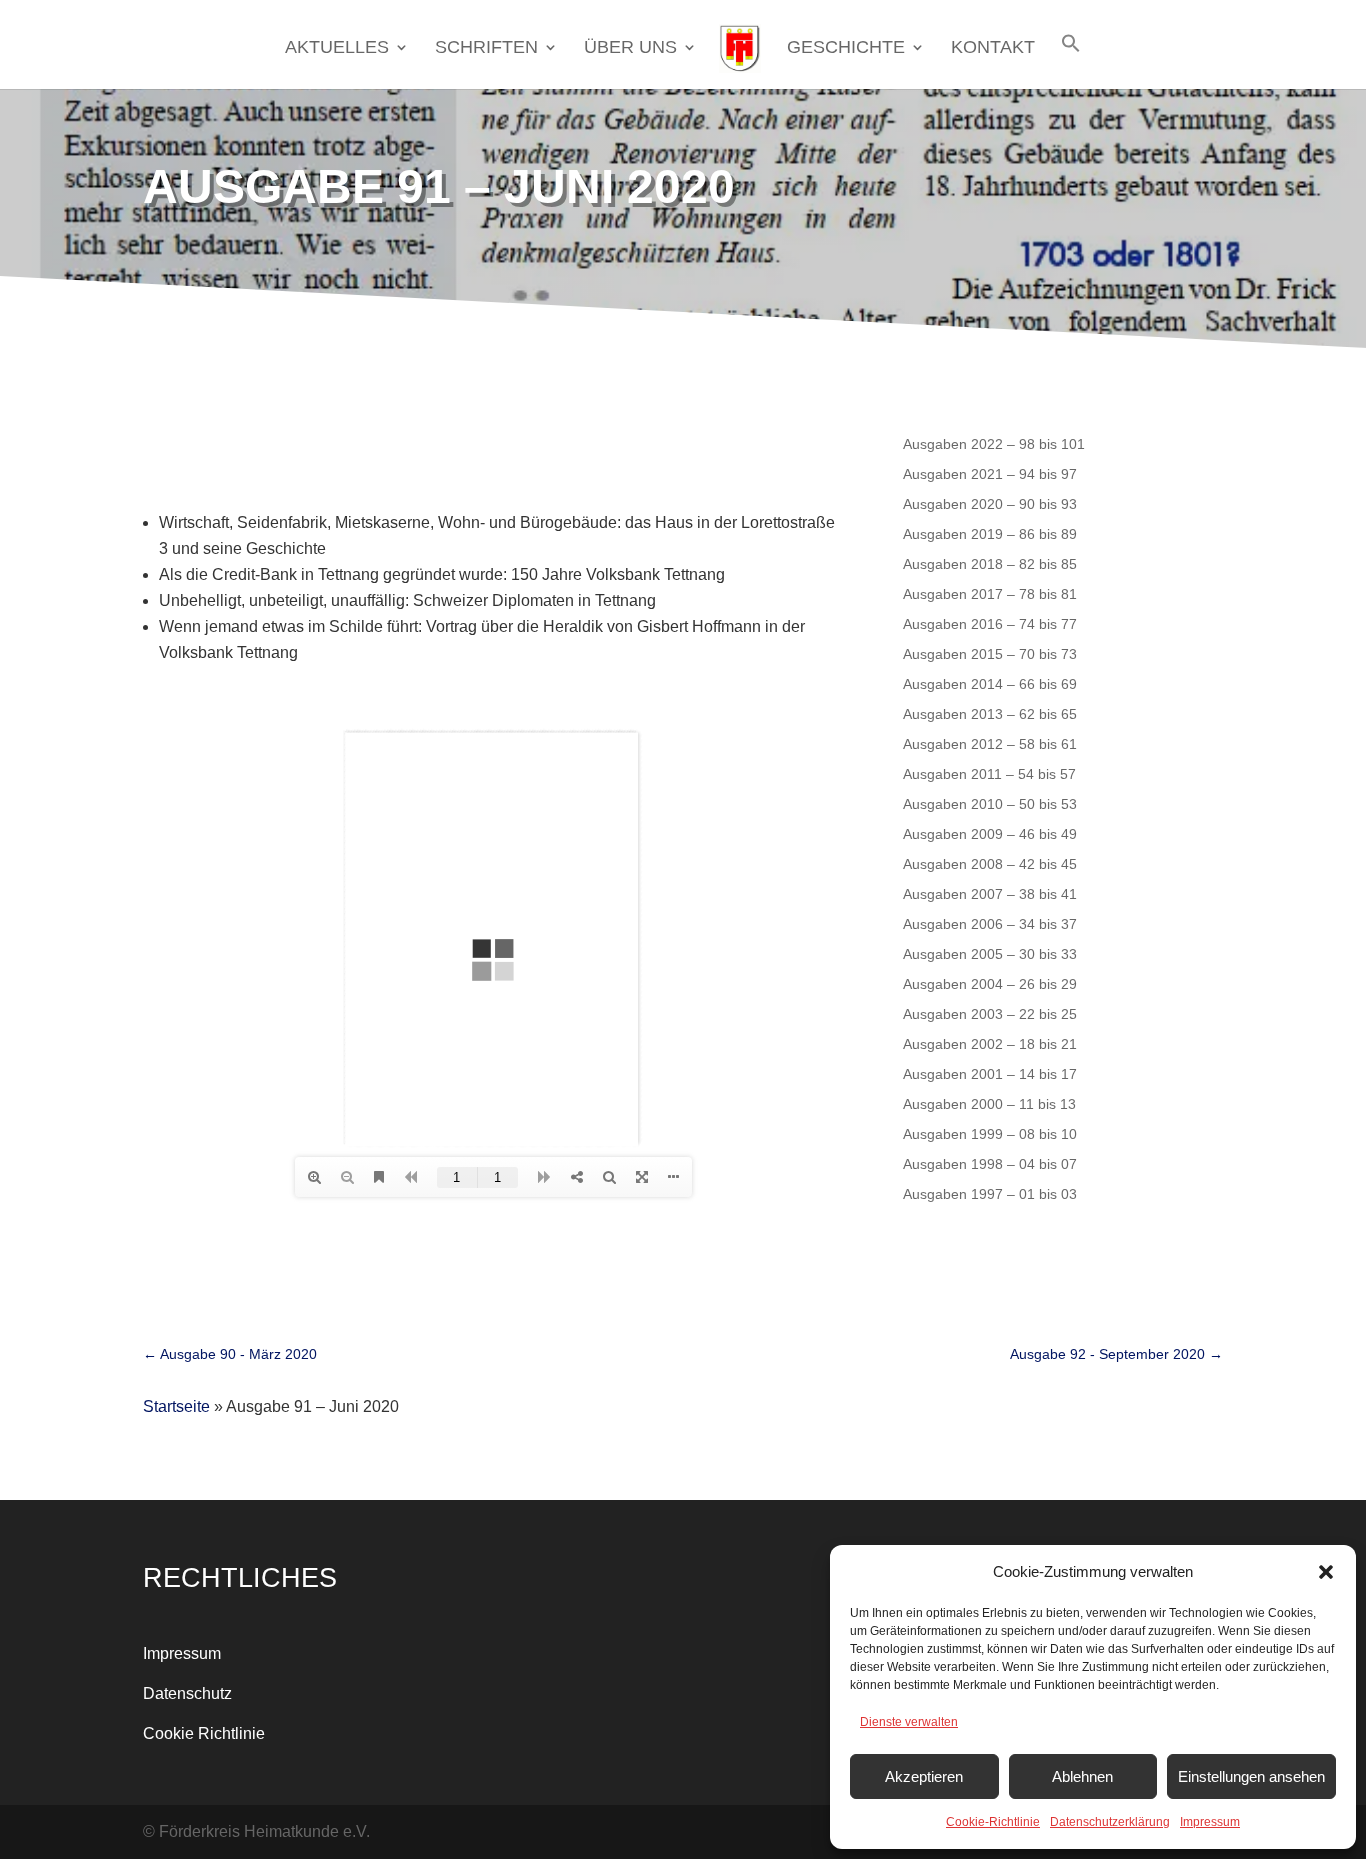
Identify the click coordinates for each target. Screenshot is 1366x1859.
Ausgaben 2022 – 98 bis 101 (994, 443)
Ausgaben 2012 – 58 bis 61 (990, 743)
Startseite (176, 1406)
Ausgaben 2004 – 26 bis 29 (990, 983)
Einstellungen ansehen (1251, 1776)
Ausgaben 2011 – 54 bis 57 (989, 773)
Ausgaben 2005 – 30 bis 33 (990, 953)
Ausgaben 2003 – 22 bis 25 (990, 1013)
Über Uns (630, 48)
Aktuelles (337, 48)
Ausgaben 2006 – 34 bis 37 (990, 923)
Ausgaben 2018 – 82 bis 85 (990, 563)
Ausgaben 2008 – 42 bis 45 (990, 863)
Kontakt (993, 48)
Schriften (486, 48)
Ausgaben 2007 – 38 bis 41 (990, 893)
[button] (1326, 1572)
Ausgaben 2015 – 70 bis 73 (990, 653)
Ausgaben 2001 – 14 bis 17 (990, 1073)
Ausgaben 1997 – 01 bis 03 (990, 1193)
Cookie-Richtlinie (993, 1822)
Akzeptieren (924, 1776)
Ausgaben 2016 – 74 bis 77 (990, 623)
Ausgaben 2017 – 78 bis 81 (990, 593)
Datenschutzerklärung (1110, 1822)
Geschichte (846, 48)
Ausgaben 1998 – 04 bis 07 (990, 1163)
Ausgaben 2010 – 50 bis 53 (990, 803)
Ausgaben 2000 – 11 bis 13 (989, 1103)
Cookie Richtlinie (204, 1733)
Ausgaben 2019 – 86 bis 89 (990, 533)
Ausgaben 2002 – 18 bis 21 (990, 1043)
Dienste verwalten (909, 1722)
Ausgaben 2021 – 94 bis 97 (990, 473)
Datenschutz (187, 1693)
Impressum (1210, 1822)
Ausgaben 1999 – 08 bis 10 (990, 1133)
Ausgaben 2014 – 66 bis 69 (990, 683)
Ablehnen (1082, 1776)
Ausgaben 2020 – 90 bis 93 (990, 503)
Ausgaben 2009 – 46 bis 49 (990, 833)
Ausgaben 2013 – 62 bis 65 (990, 713)
